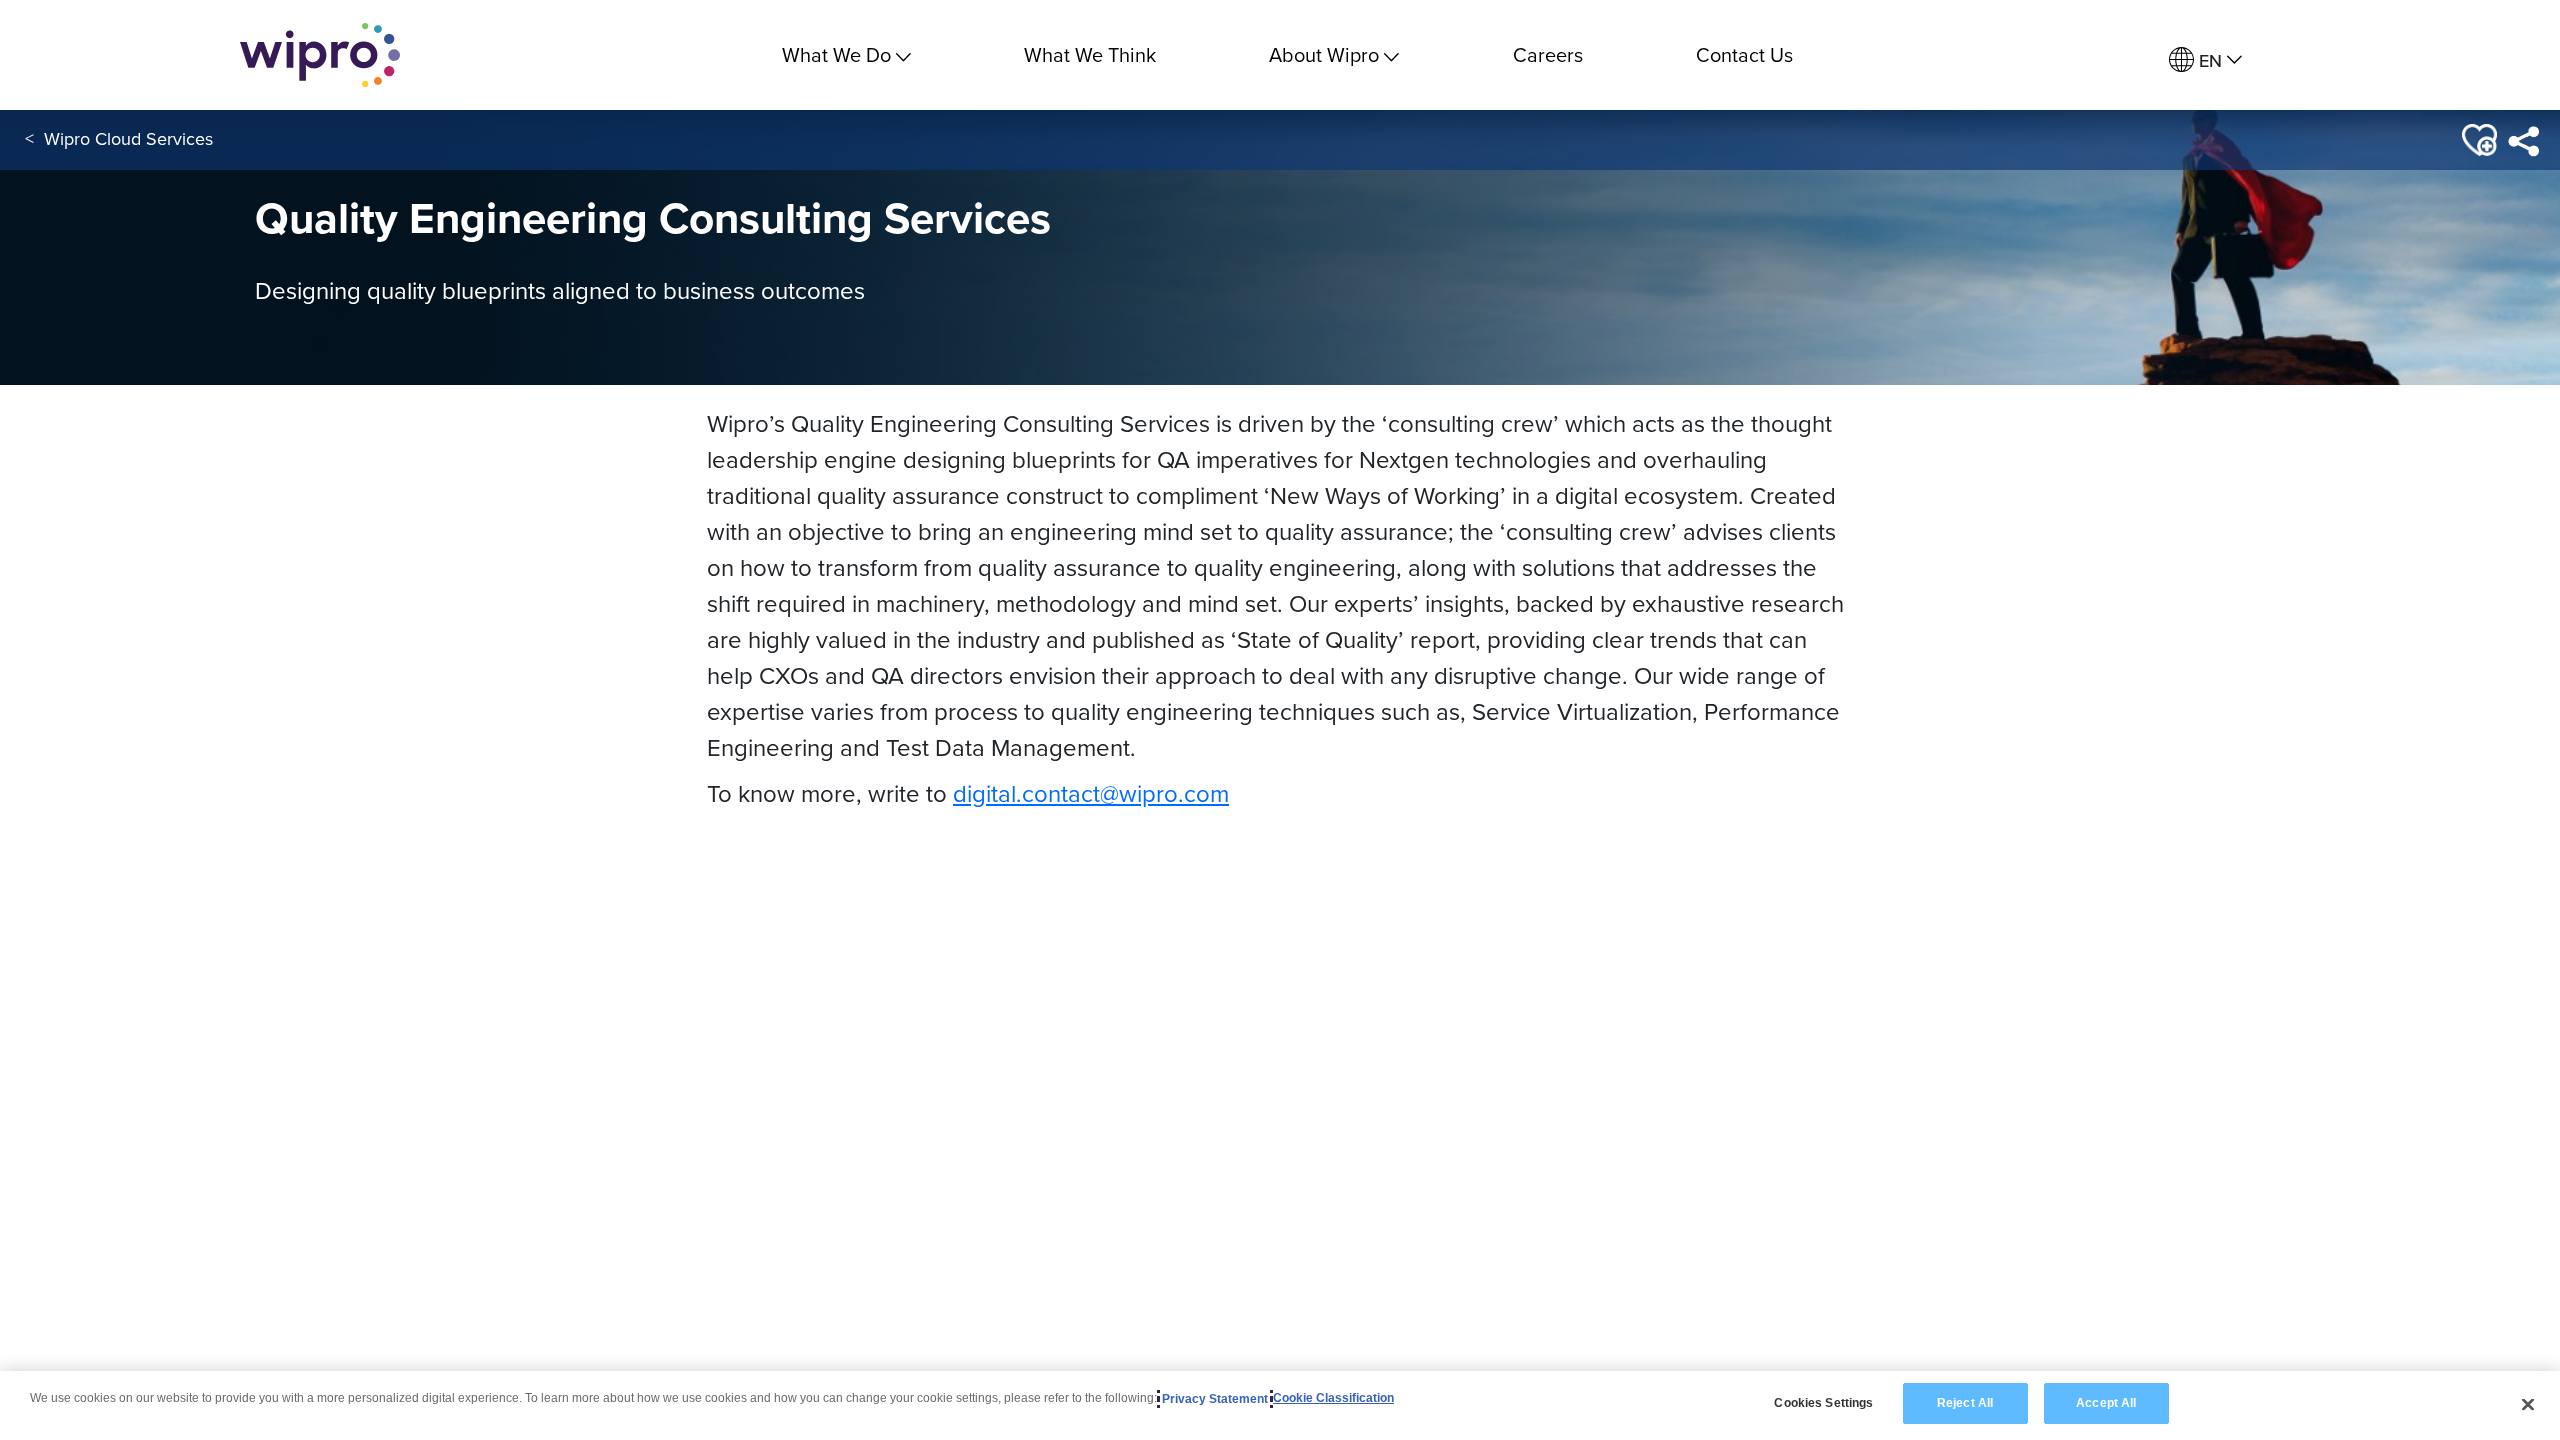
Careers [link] (1548, 54)
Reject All (1965, 1403)
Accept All (2106, 1403)
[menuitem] (2205, 60)
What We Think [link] (1090, 54)
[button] (2477, 140)
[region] (1280, 1405)
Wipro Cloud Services (128, 138)
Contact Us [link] (1744, 54)
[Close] (2528, 1404)
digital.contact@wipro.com (1091, 793)
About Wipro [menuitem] (1324, 54)
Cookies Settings (1823, 1403)
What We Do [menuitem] (836, 54)
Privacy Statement (1215, 1399)
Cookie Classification (1333, 1399)
